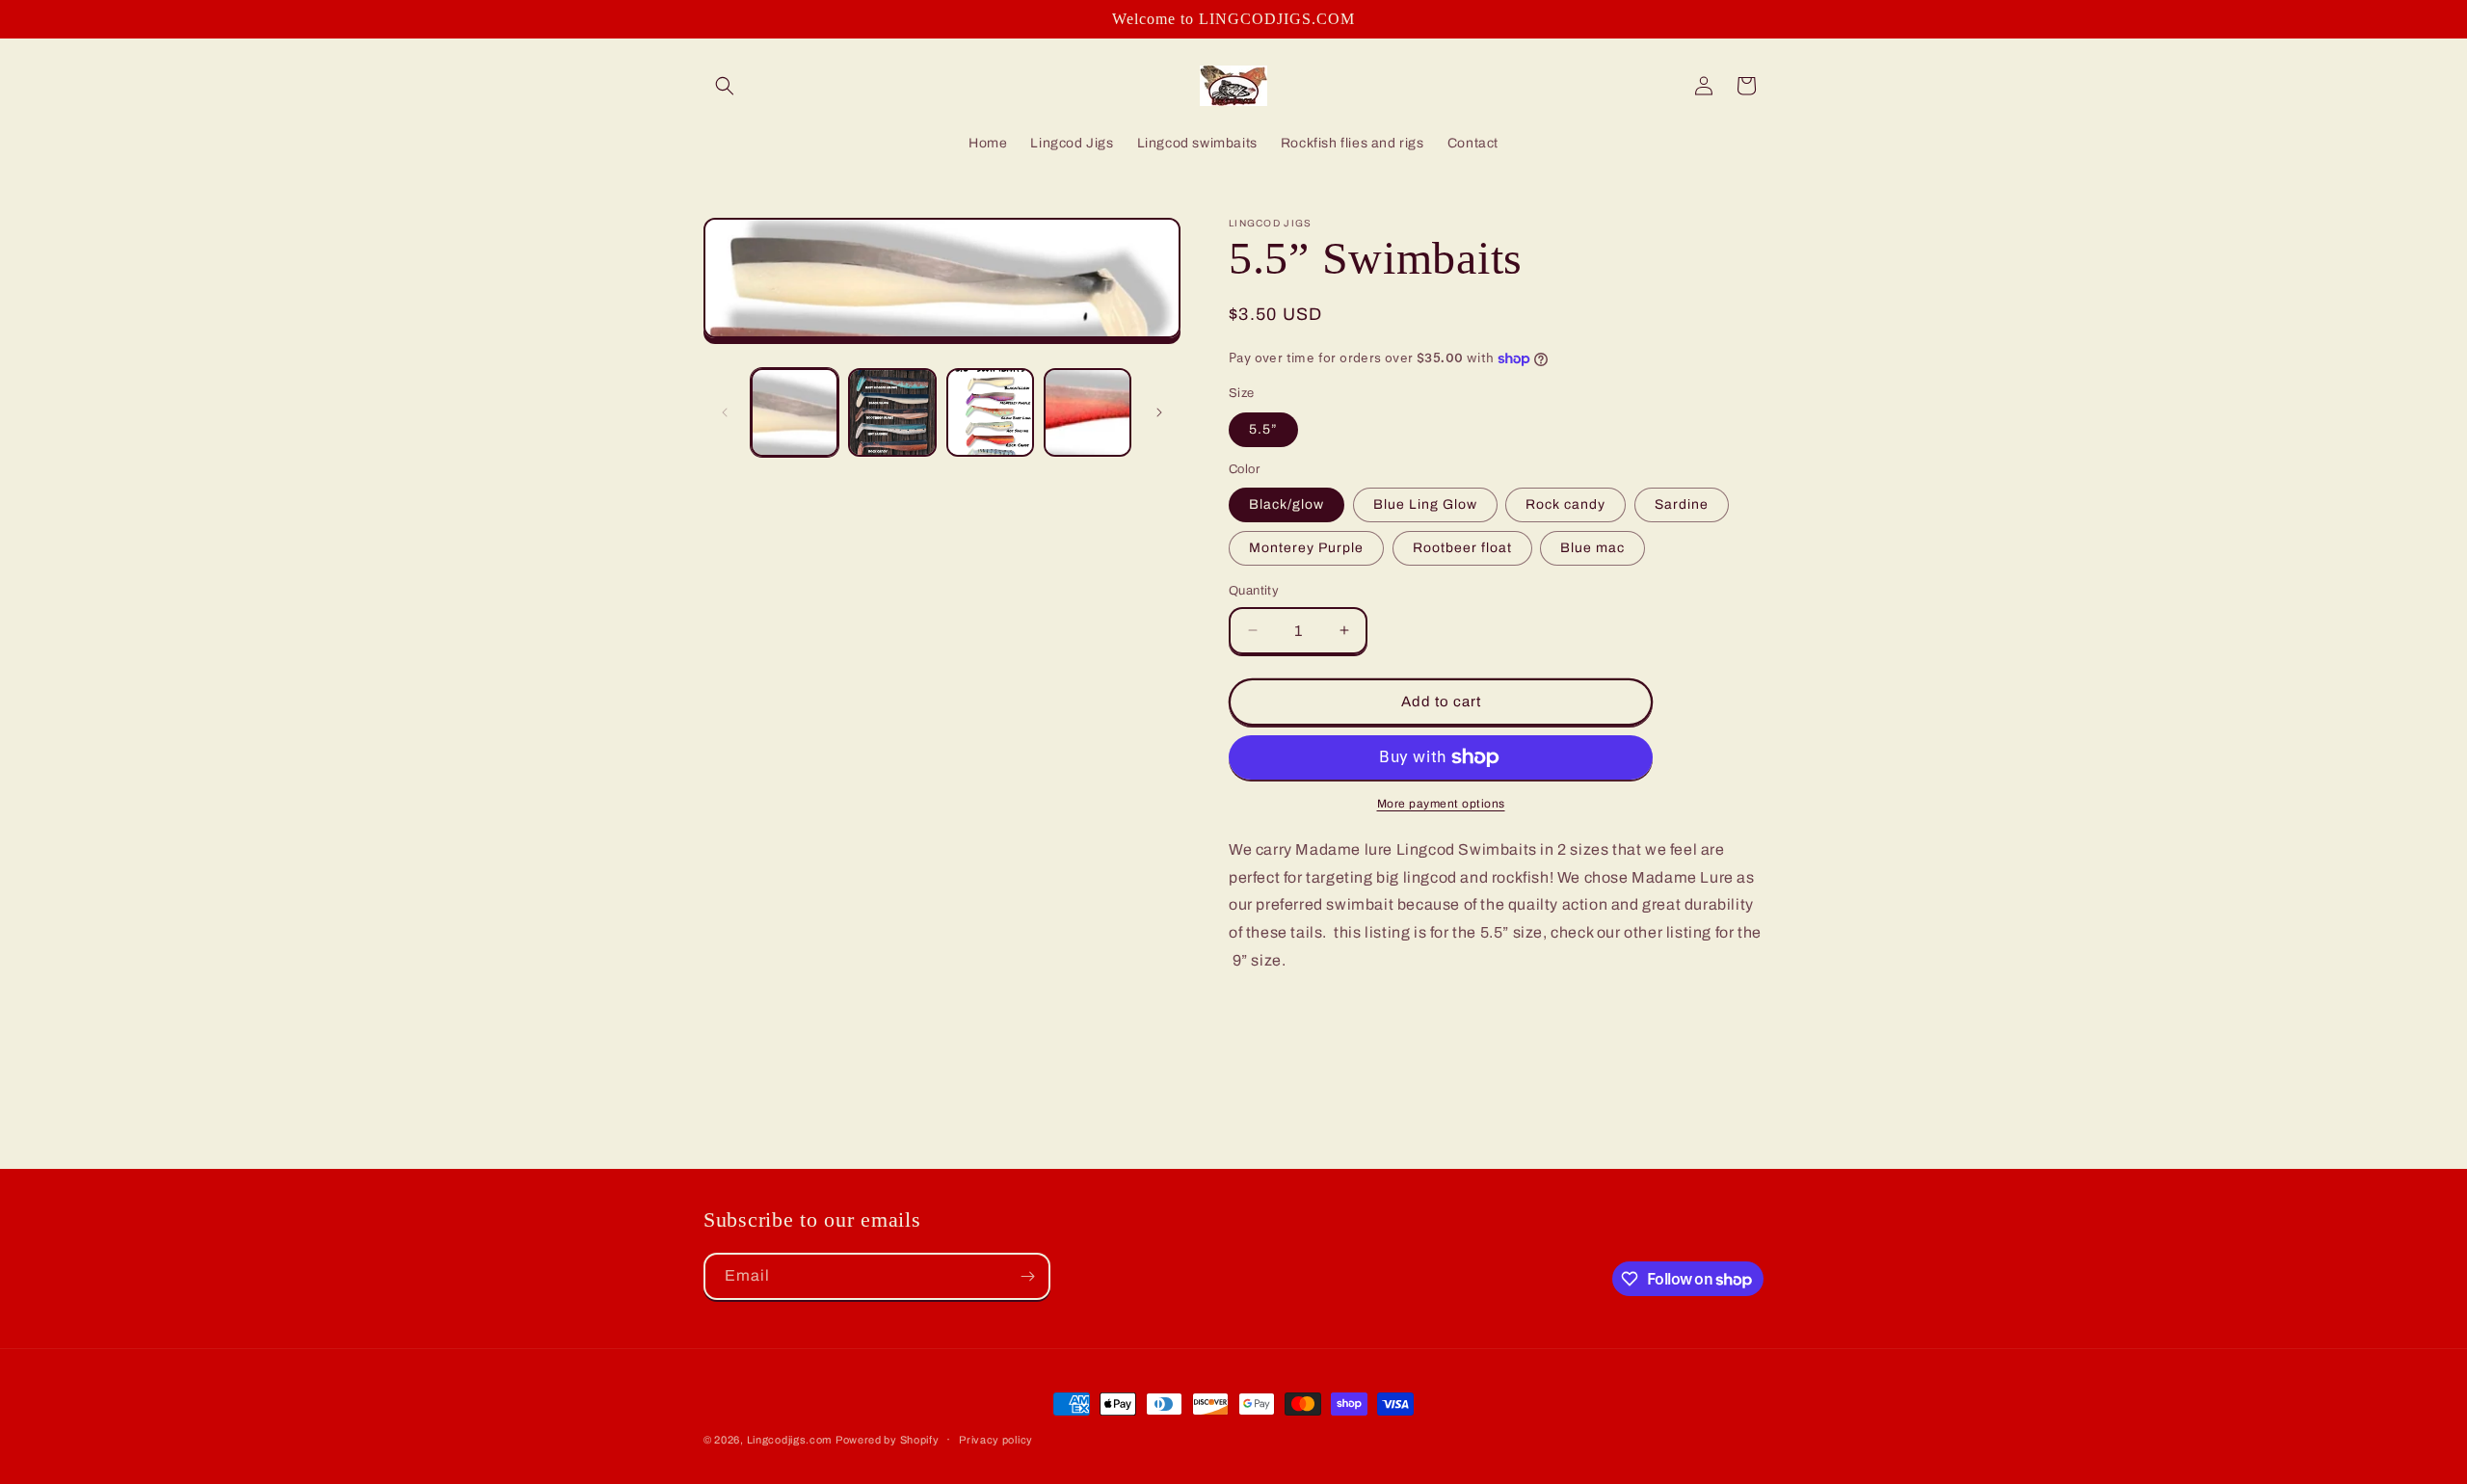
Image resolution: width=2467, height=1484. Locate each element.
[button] (725, 86)
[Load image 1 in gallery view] (795, 412)
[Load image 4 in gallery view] (1088, 412)
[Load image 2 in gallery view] (892, 412)
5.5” (1263, 429)
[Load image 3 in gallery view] (990, 412)
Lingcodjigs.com (790, 1440)
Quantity (1254, 591)
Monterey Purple (1306, 548)
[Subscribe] (1027, 1276)
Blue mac (1592, 548)
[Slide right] (1159, 412)
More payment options (1441, 804)
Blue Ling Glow (1425, 504)
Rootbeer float (1462, 548)
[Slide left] (725, 412)
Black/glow (1287, 504)
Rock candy (1565, 504)
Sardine (1682, 504)
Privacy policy (996, 1440)
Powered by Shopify (888, 1440)
